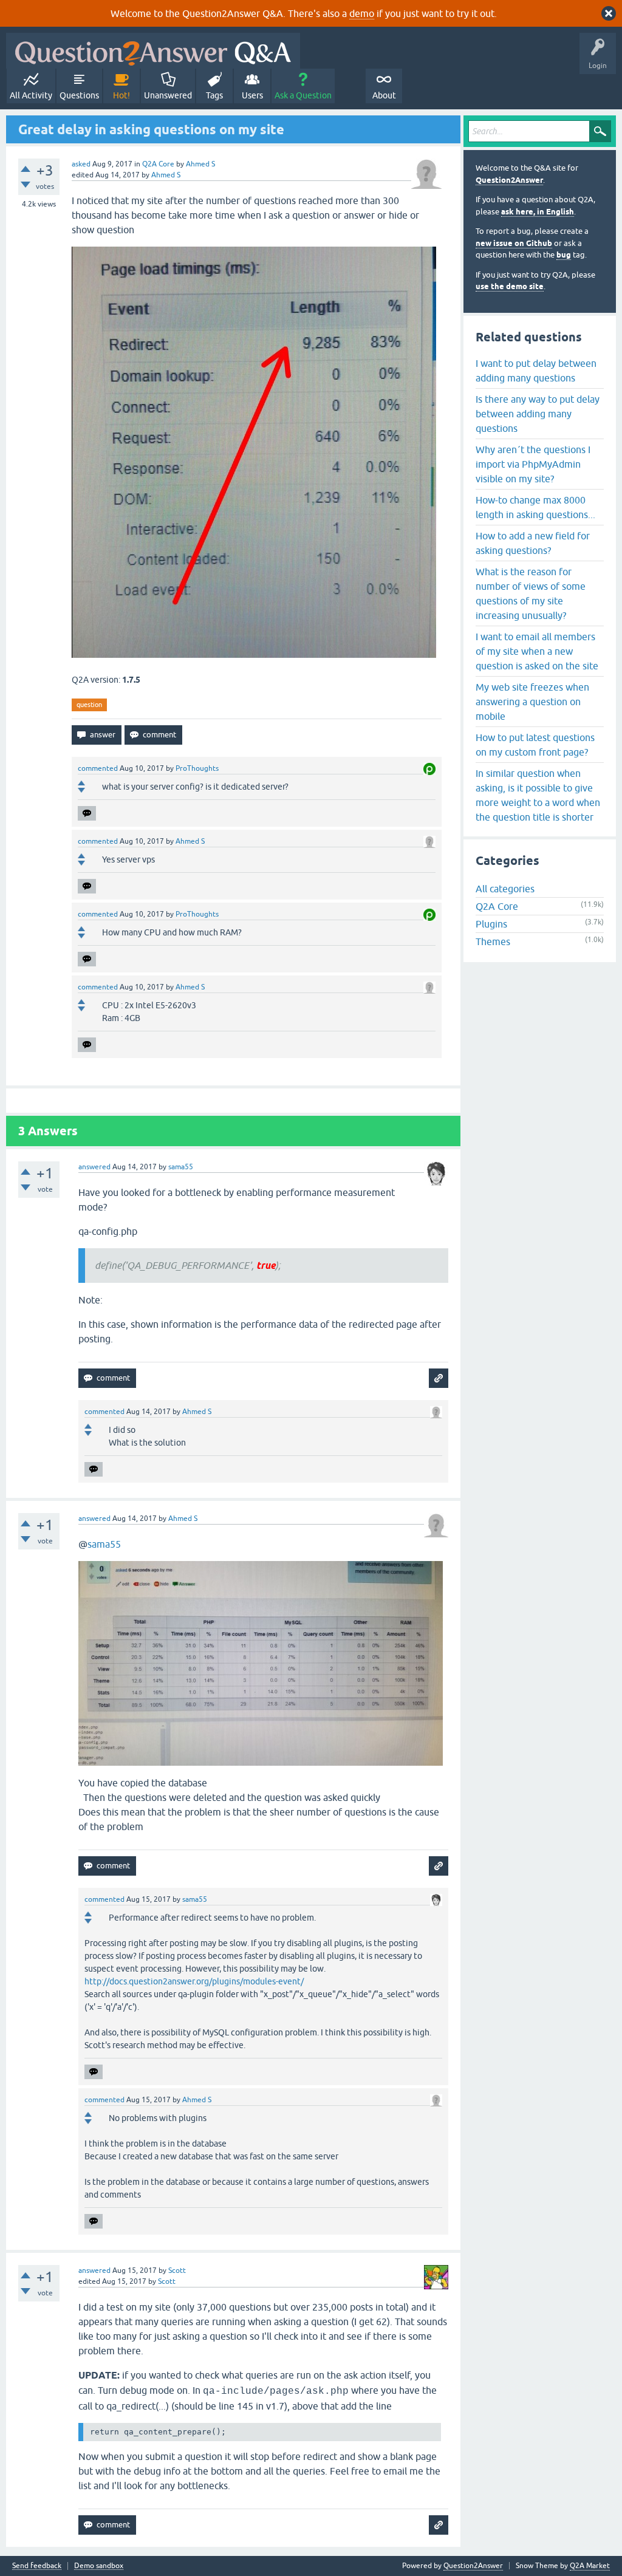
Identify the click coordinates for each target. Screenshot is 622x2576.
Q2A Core (158, 164)
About (384, 95)
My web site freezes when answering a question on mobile (532, 702)
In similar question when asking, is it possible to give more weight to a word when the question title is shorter (538, 795)
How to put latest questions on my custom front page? (535, 745)
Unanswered (168, 95)
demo (362, 13)
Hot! (121, 95)
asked (81, 164)
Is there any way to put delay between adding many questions (538, 414)
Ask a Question (303, 95)
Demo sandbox (99, 2566)
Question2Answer (509, 180)
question (89, 705)
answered (94, 1167)
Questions (79, 95)
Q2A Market (590, 2566)
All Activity (31, 95)
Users (252, 95)
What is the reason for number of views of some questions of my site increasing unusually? (531, 593)
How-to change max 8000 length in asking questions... (535, 507)
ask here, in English (538, 212)
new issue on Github (514, 243)
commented (98, 768)
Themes (493, 941)
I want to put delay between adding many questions (536, 371)
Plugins (491, 924)
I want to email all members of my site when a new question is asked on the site (537, 651)
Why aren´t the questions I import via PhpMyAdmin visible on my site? (533, 464)
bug (564, 255)
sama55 (104, 1544)
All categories (505, 889)
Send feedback (37, 2566)
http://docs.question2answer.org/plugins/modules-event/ (194, 1981)
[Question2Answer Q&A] (153, 51)
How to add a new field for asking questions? (533, 543)
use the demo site (510, 286)
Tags (214, 95)
